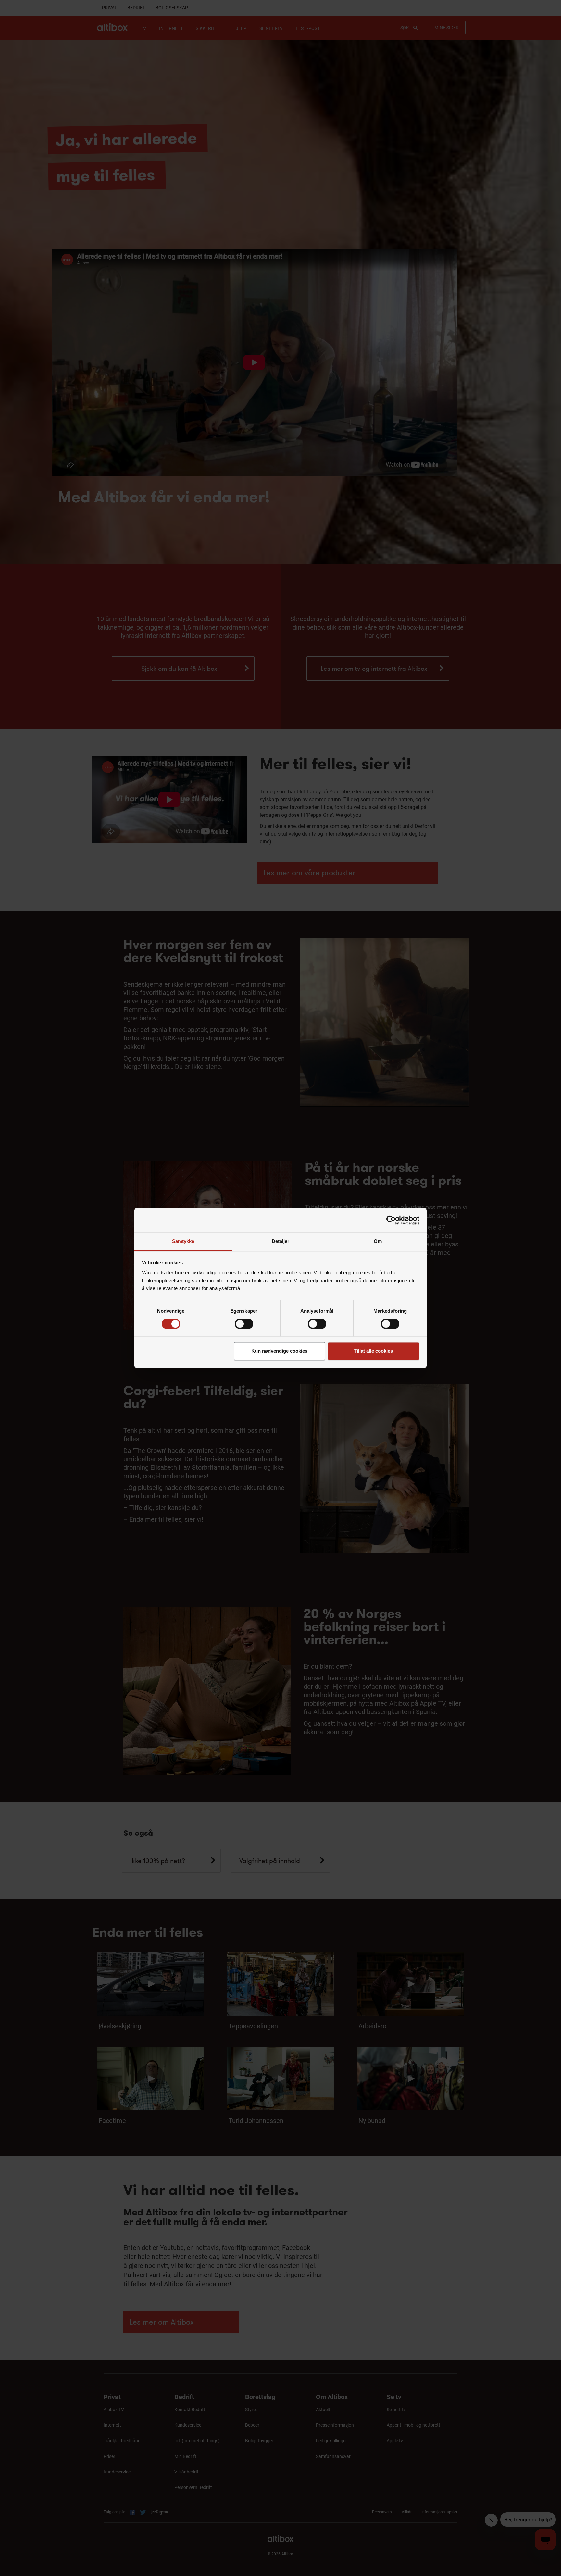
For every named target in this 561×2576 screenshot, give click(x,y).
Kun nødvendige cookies (279, 1351)
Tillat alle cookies (373, 1351)
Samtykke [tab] (183, 1241)
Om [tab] (378, 1241)
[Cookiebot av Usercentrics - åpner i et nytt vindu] (391, 1220)
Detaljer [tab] (281, 1241)
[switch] (244, 1324)
